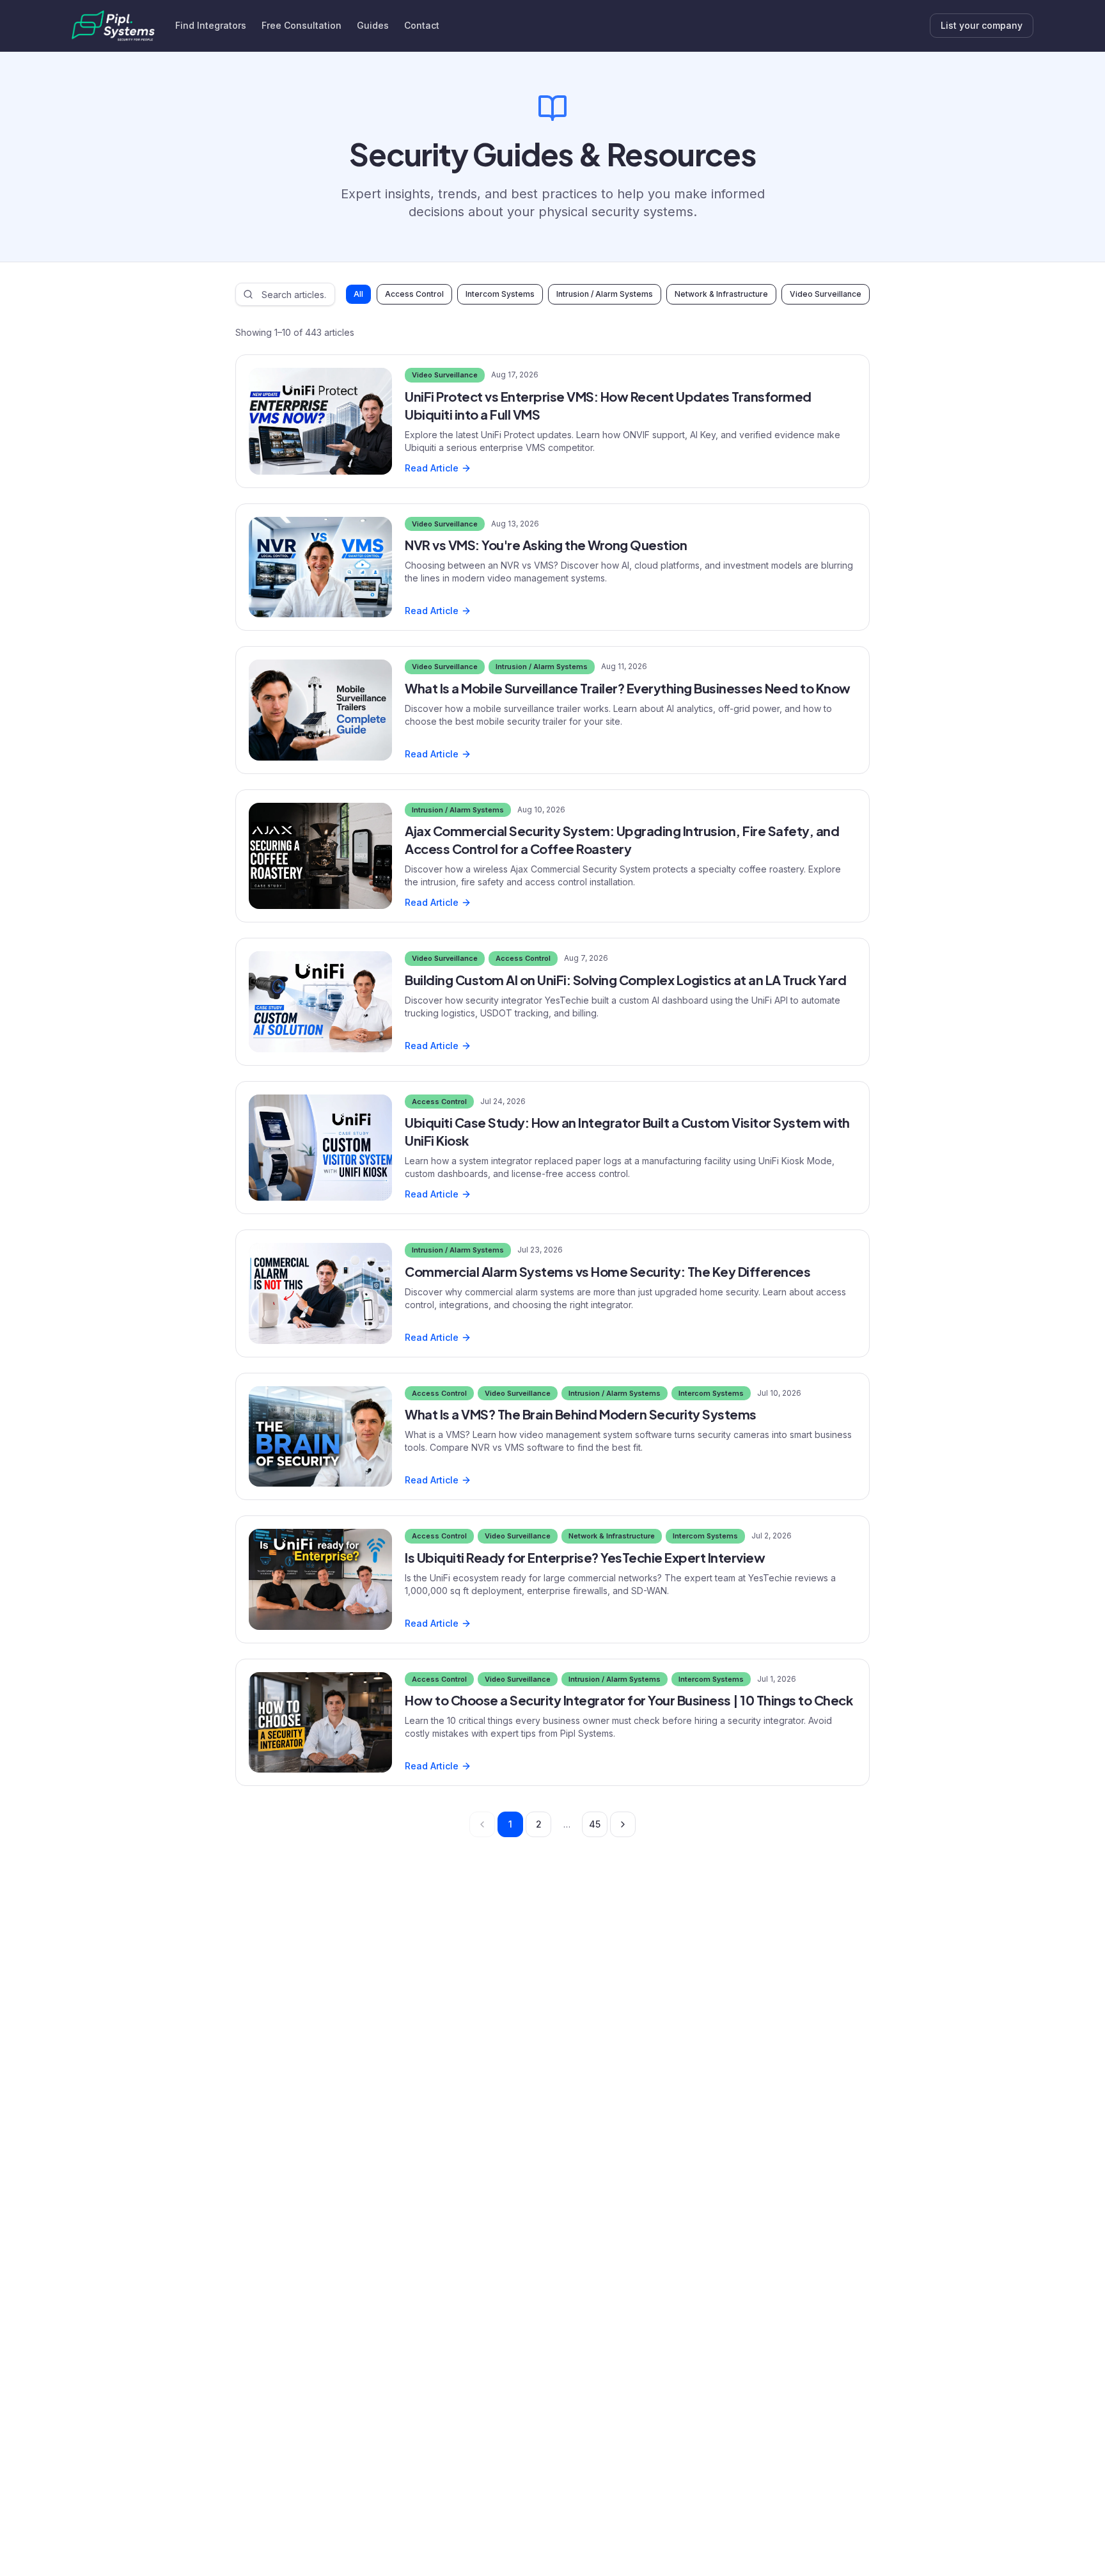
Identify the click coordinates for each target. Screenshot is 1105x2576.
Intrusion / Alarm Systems (605, 294)
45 (595, 1824)
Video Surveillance (826, 294)
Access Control (414, 294)
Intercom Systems (500, 294)
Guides (373, 25)
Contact (422, 25)
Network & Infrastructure (721, 294)
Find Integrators (211, 25)
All (358, 294)
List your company (982, 25)
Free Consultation (302, 25)
